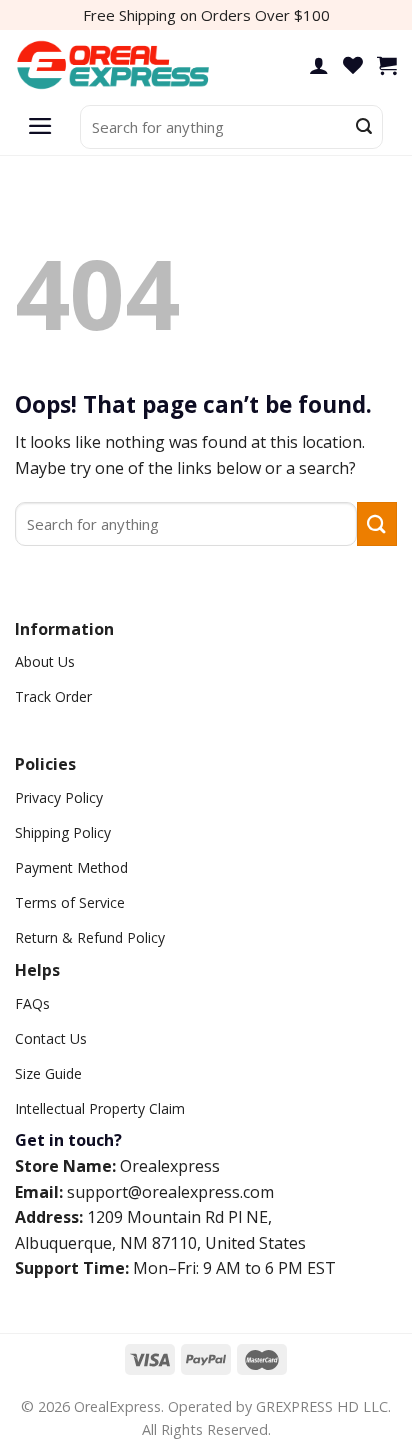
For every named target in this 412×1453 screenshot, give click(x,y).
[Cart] (387, 65)
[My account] (319, 65)
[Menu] (40, 127)
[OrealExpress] (115, 65)
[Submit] (364, 127)
